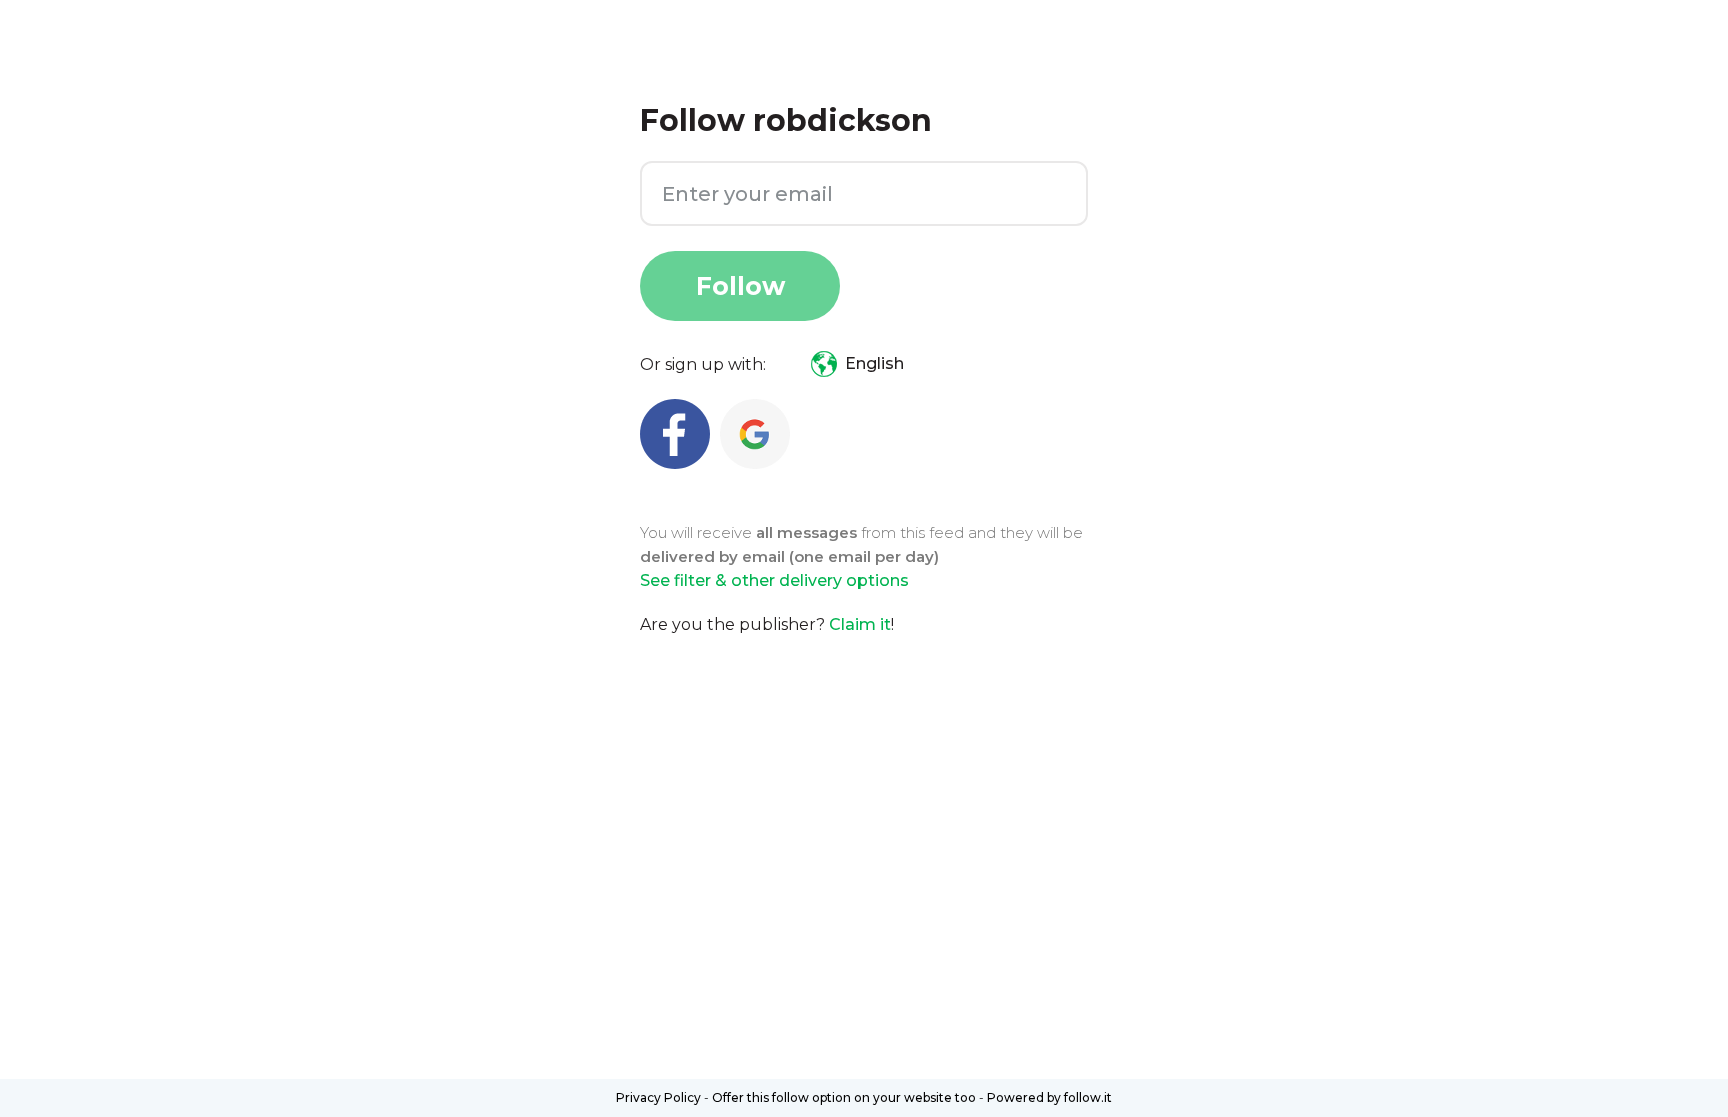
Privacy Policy (658, 1097)
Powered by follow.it (1049, 1097)
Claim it (860, 624)
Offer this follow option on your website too (844, 1097)
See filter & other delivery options (774, 580)
